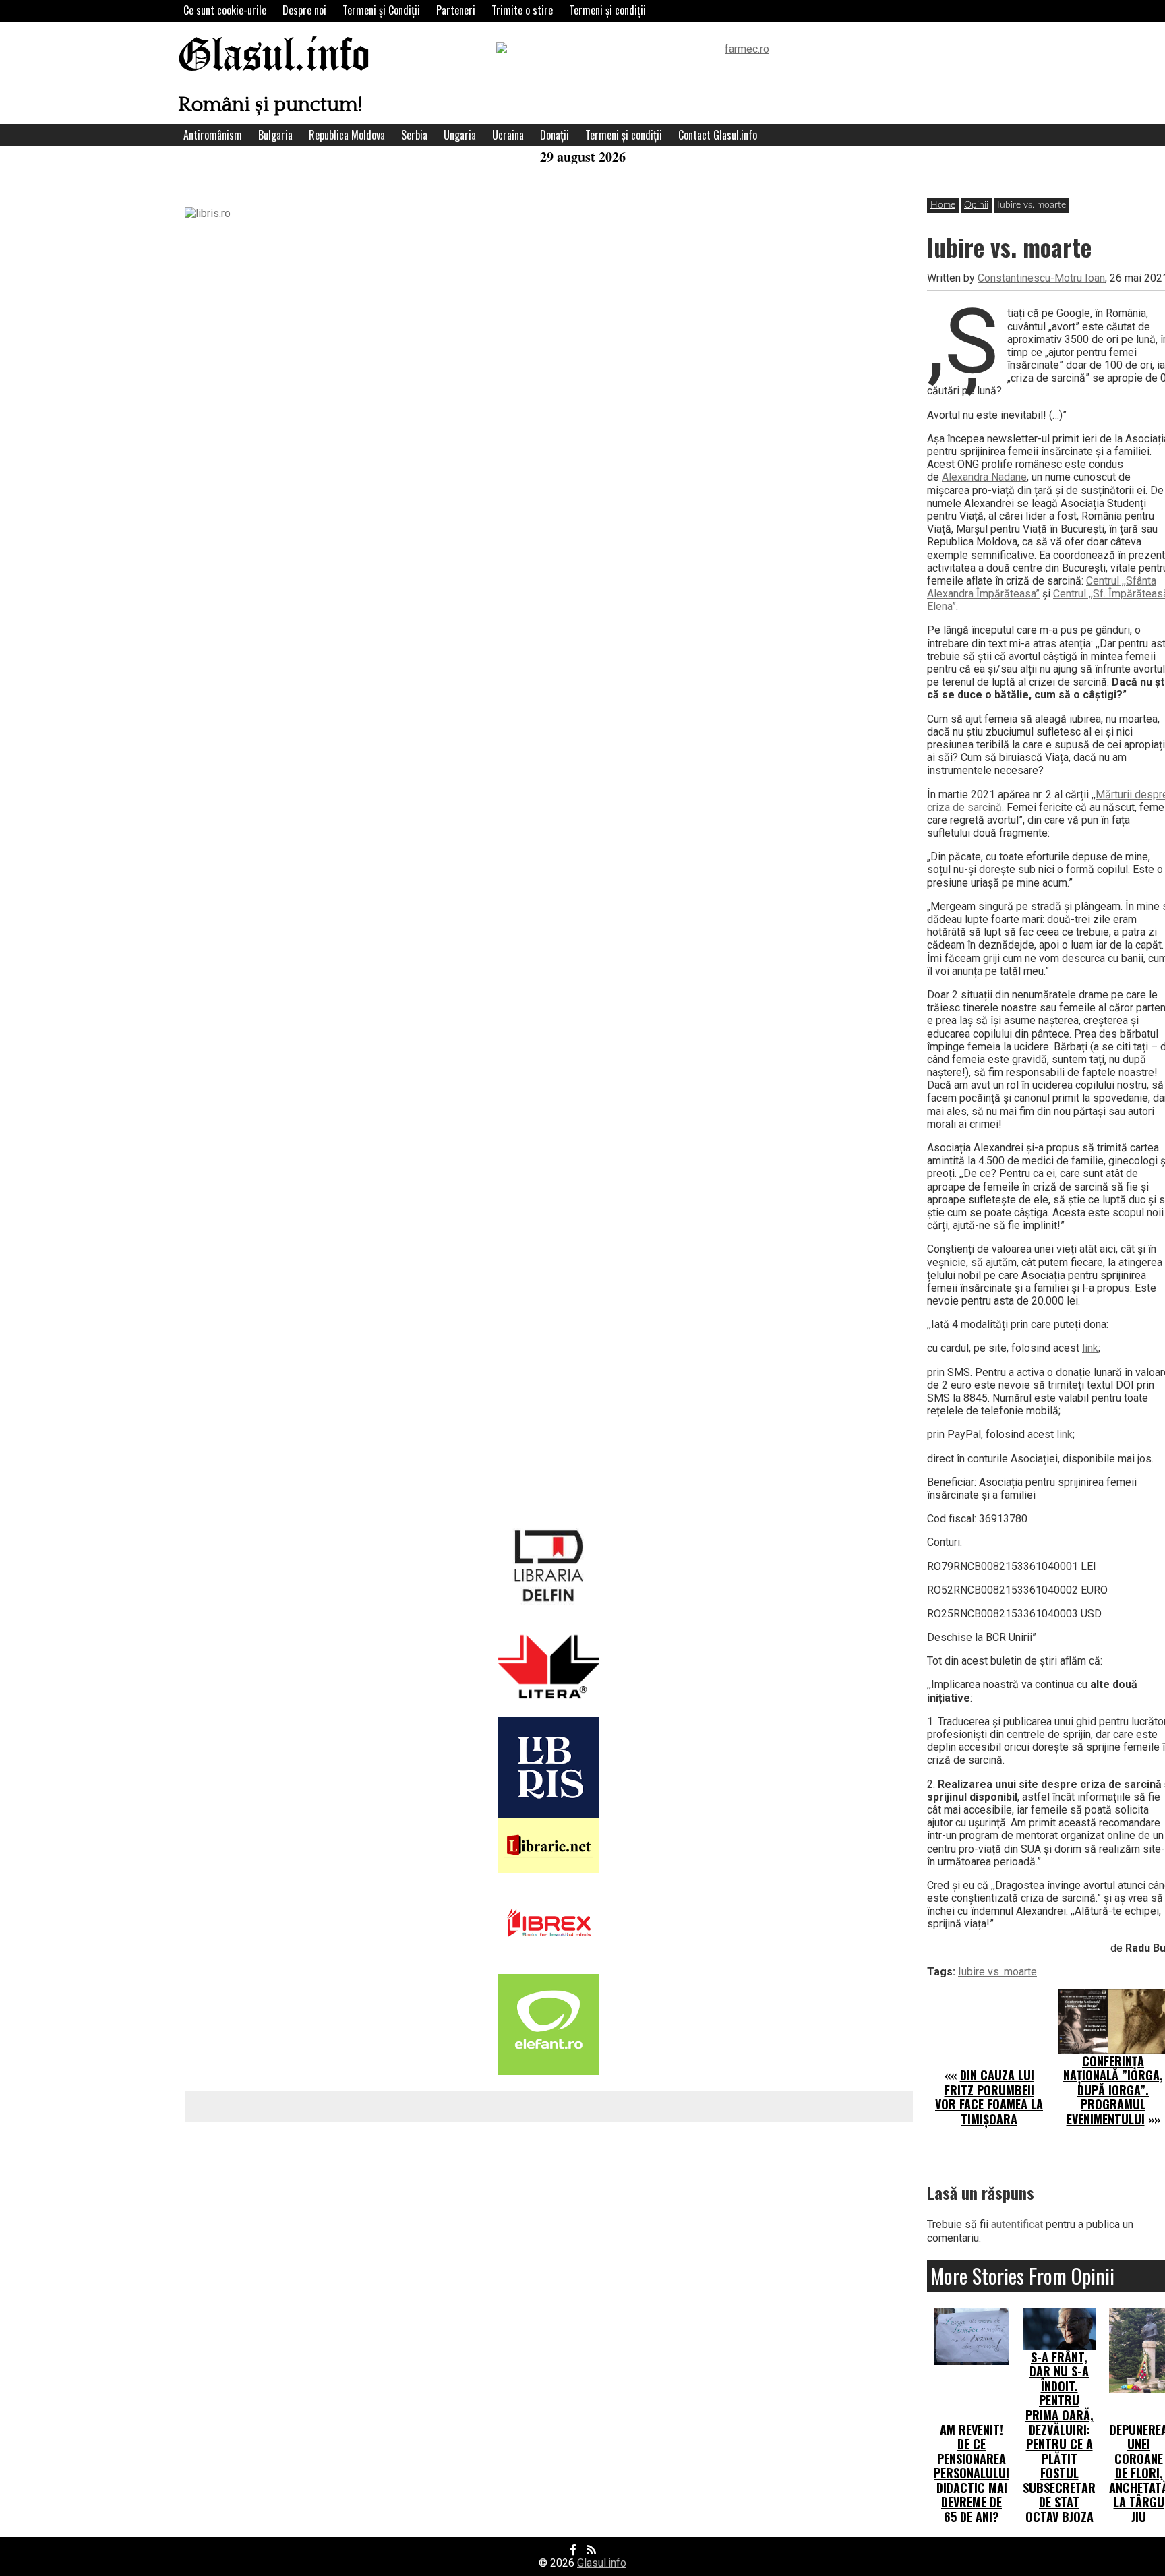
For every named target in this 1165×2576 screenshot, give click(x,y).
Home (943, 205)
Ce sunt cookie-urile (225, 10)
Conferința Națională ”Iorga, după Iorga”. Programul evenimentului (1113, 2090)
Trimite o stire (522, 10)
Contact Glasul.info (718, 135)
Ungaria (460, 135)
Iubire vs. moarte (997, 1972)
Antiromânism (213, 135)
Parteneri (456, 10)
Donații (555, 135)
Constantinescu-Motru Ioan (1041, 278)
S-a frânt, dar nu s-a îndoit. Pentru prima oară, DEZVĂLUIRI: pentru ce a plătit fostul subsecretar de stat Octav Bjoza (1059, 2437)
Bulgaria (275, 135)
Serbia (414, 135)
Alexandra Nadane (984, 477)
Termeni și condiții (607, 10)
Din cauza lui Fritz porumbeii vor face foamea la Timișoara (989, 2097)
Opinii (976, 205)
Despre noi (304, 10)
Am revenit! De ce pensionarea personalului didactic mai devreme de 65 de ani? (972, 2474)
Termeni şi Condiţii (381, 10)
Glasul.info (274, 57)
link (1090, 1348)
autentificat (1017, 2224)
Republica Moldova (347, 135)
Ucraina (508, 135)
